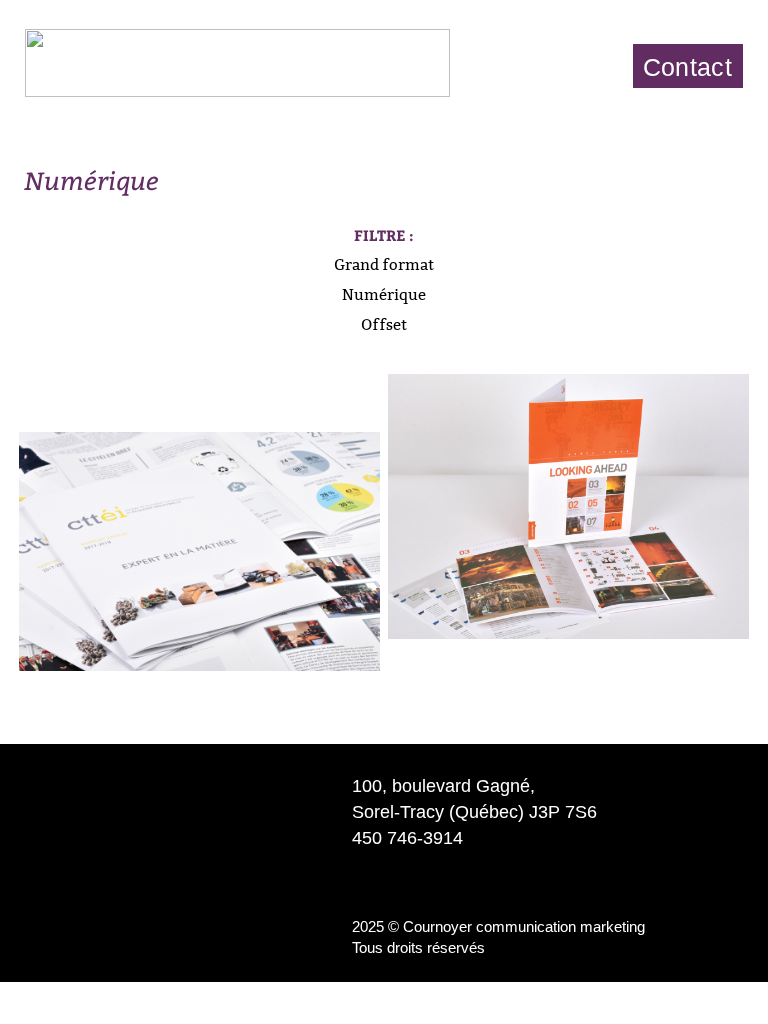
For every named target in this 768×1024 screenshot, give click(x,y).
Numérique (384, 294)
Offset (384, 324)
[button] (587, 66)
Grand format (384, 264)
